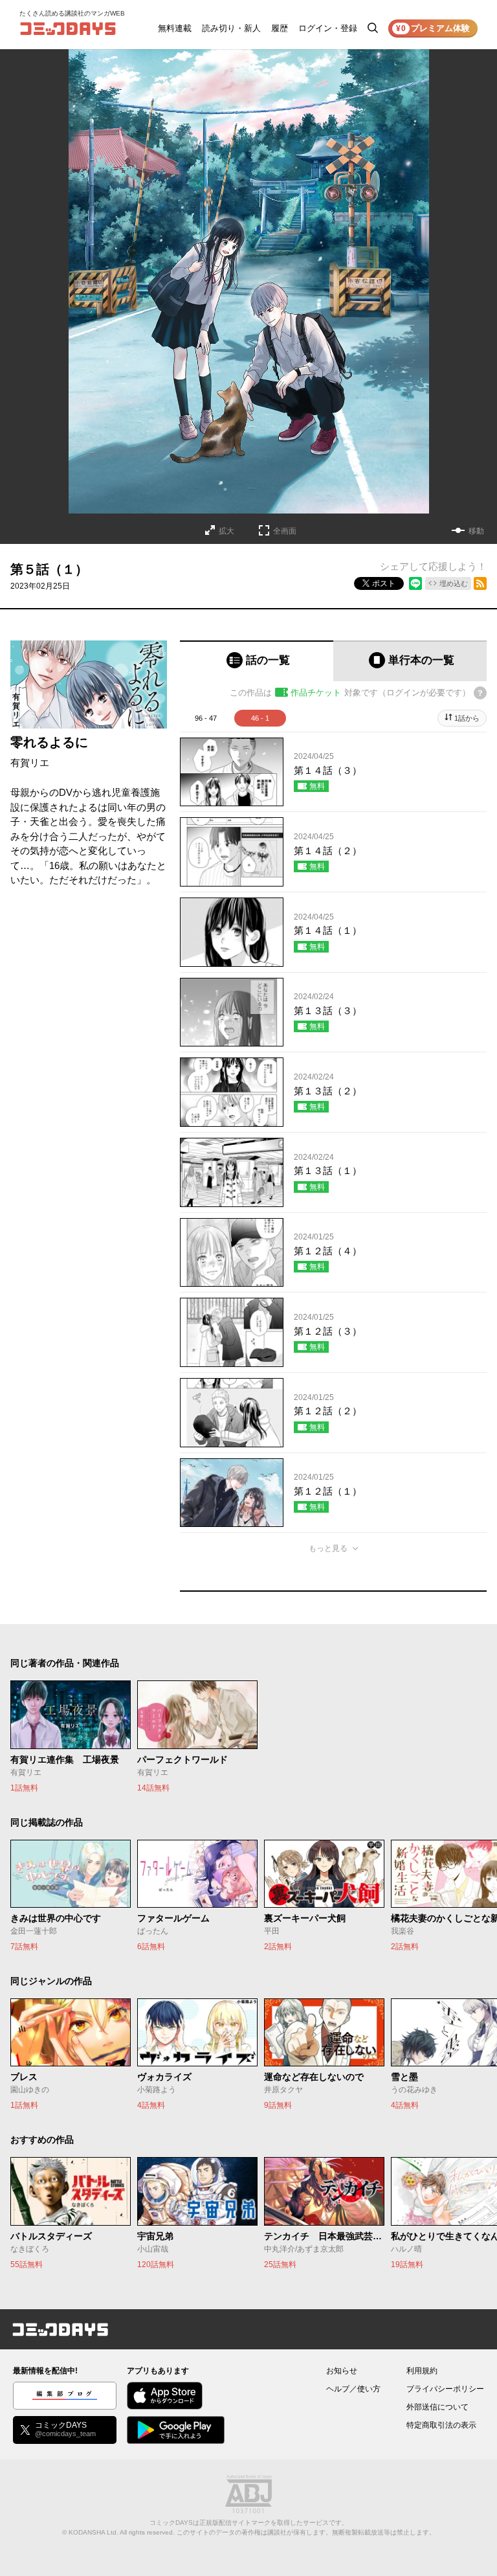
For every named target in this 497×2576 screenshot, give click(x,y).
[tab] (257, 661)
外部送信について (437, 2407)
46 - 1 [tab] (260, 718)
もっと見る (328, 1548)
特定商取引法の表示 (441, 2425)
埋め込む (454, 583)
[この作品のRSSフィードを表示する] (480, 583)
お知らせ (342, 2371)
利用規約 (422, 2371)
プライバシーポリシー (445, 2389)
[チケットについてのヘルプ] (480, 693)
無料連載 (175, 28)
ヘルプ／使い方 (353, 2389)
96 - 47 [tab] (206, 718)
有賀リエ (30, 763)
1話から (467, 718)
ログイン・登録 (328, 28)
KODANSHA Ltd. (94, 2532)
